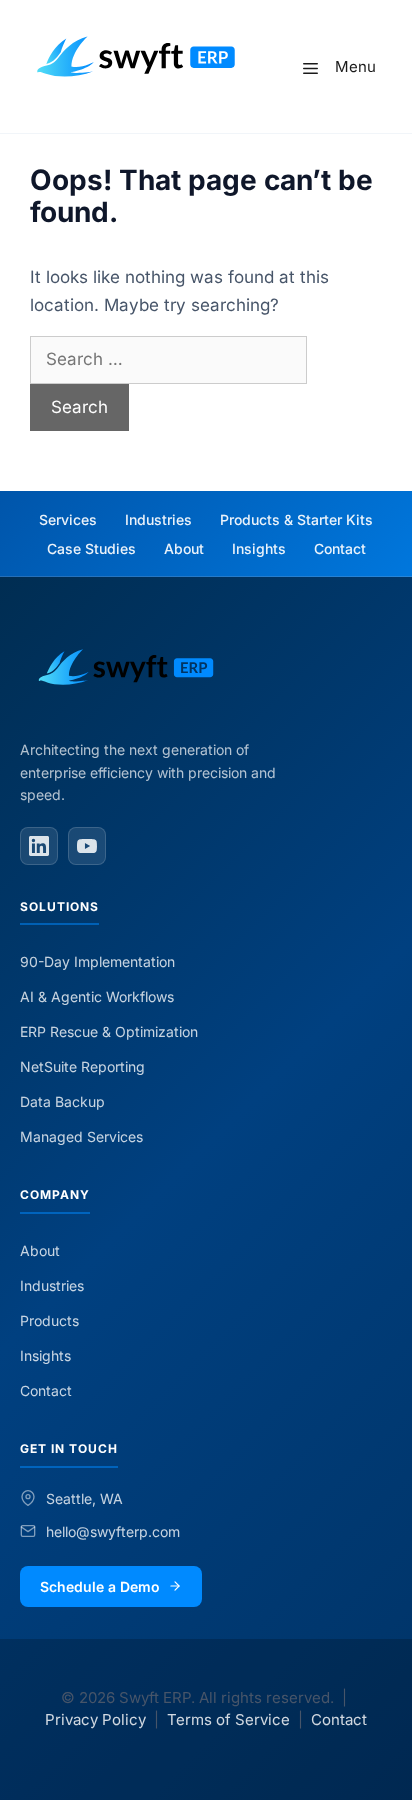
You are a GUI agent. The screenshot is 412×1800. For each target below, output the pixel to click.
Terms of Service (228, 1719)
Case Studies (91, 548)
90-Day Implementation (97, 961)
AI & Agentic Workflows (97, 996)
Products (49, 1320)
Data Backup (62, 1101)
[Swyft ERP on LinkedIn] (39, 846)
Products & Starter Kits (296, 519)
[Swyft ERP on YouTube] (87, 846)
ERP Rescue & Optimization (109, 1031)
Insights (259, 548)
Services (68, 519)
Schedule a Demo (100, 1586)
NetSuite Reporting (82, 1066)
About (184, 548)
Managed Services (81, 1136)
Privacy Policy (95, 1719)
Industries (158, 519)
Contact (340, 548)
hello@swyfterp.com (113, 1531)
